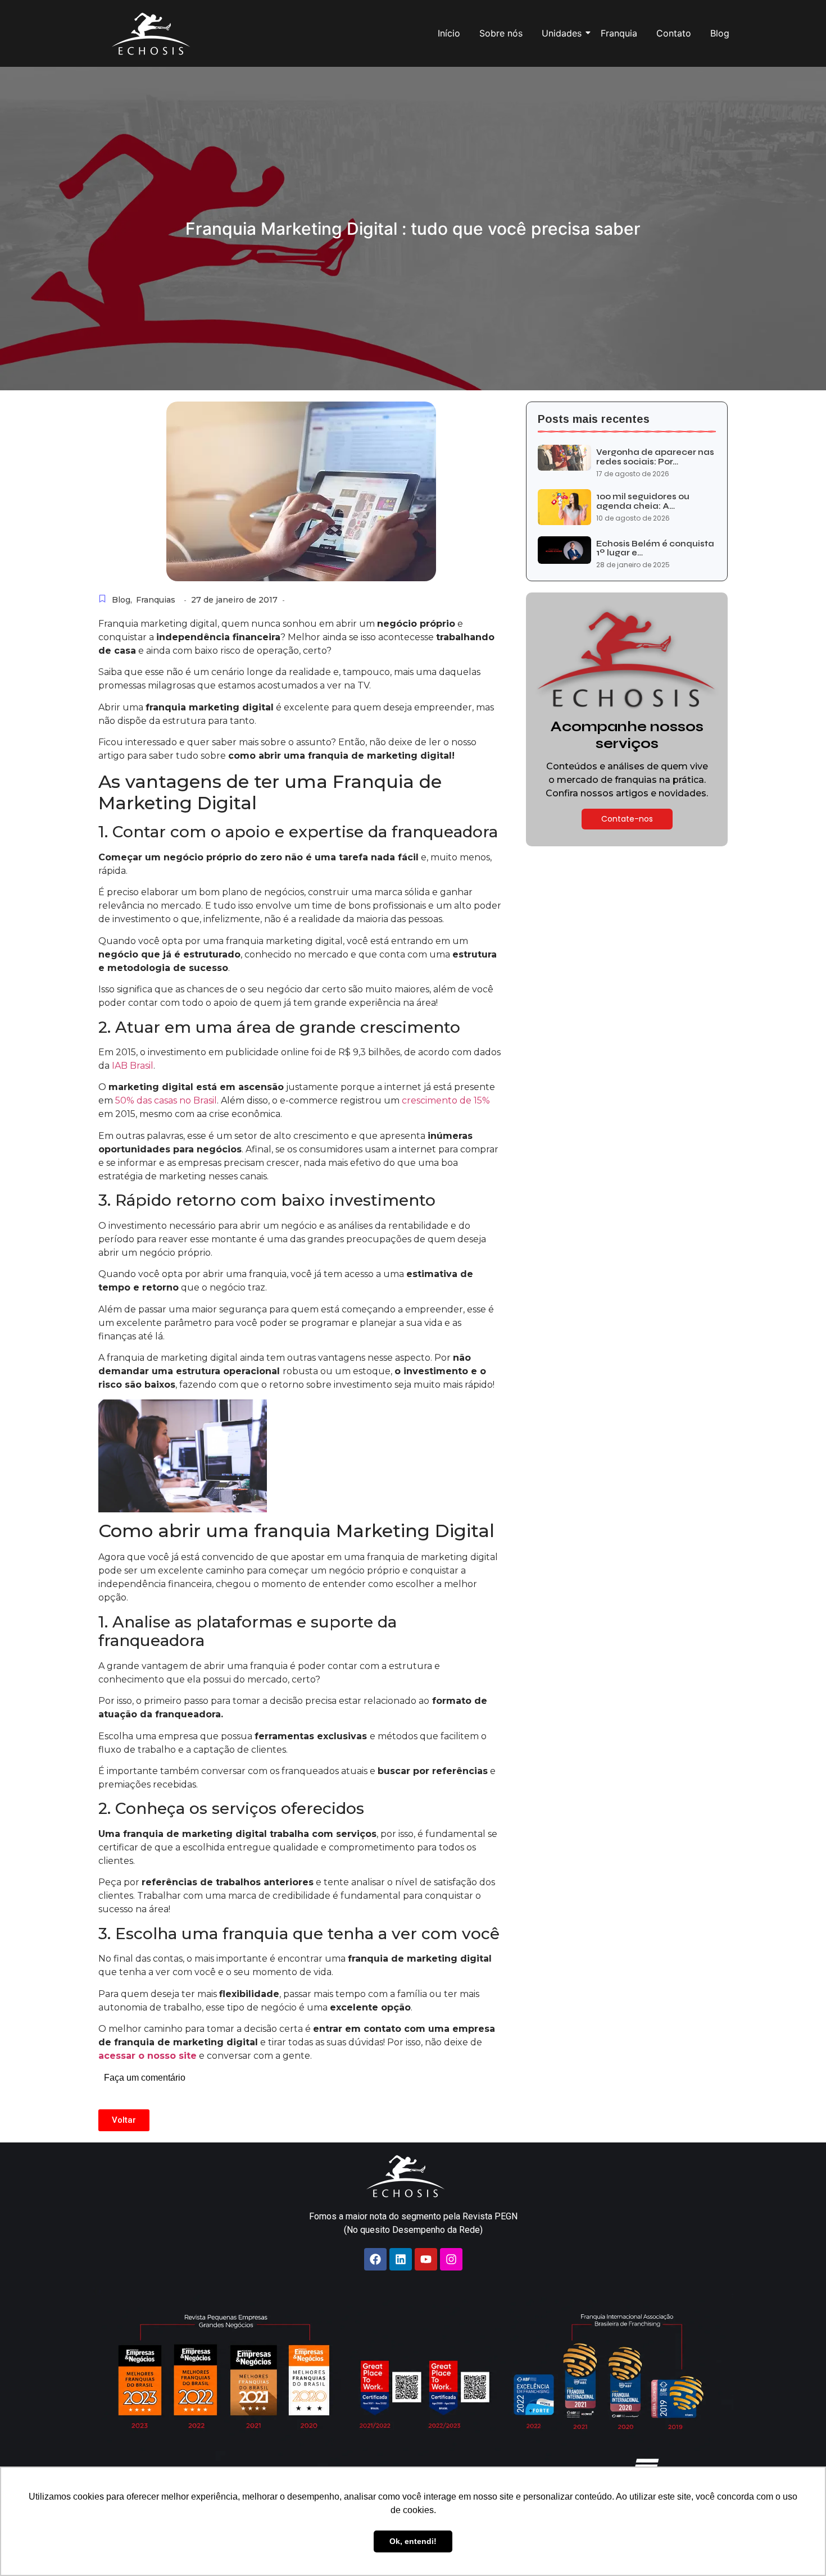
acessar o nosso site (147, 2056)
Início (449, 33)
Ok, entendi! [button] (413, 2541)
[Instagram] (451, 2259)
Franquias (156, 600)
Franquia (619, 33)
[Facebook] (375, 2259)
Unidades (562, 33)
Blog (720, 33)
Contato (674, 33)
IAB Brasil (133, 1066)
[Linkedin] (401, 2259)
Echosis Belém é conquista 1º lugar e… (655, 548)
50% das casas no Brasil (166, 1100)
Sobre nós (501, 33)
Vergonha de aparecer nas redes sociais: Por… (655, 457)
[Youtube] (426, 2259)
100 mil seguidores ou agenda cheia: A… (643, 501)
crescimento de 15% (446, 1100)
